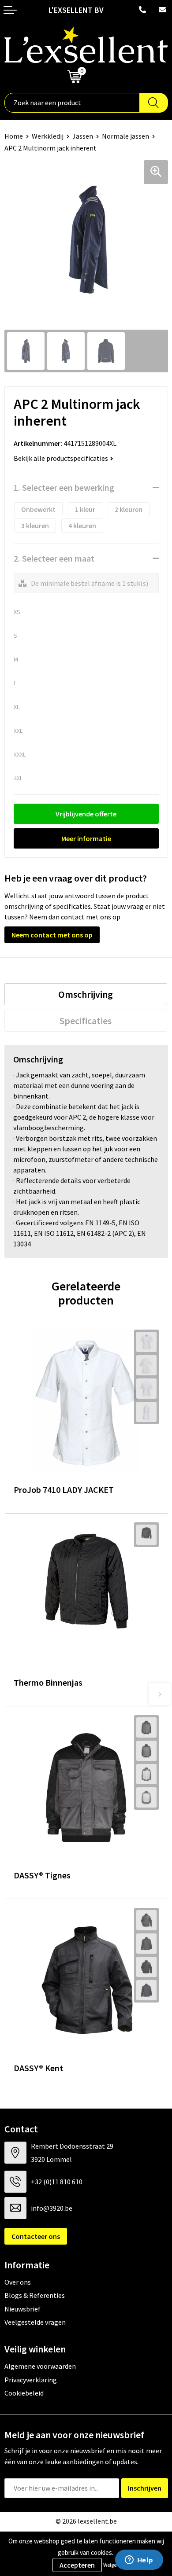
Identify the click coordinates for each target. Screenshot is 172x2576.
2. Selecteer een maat (54, 558)
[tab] (86, 994)
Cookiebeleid (24, 2393)
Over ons (18, 2282)
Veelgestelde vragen (35, 2322)
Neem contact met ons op (52, 935)
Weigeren (114, 2565)
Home (14, 136)
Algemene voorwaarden (40, 2366)
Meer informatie (86, 838)
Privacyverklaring (31, 2380)
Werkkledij (48, 136)
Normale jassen (125, 136)
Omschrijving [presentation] (86, 994)
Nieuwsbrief (22, 2309)
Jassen (83, 136)
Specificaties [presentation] (86, 1021)
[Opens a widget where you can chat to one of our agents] (139, 2561)
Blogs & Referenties (35, 2295)
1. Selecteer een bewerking (64, 487)
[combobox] (72, 103)
